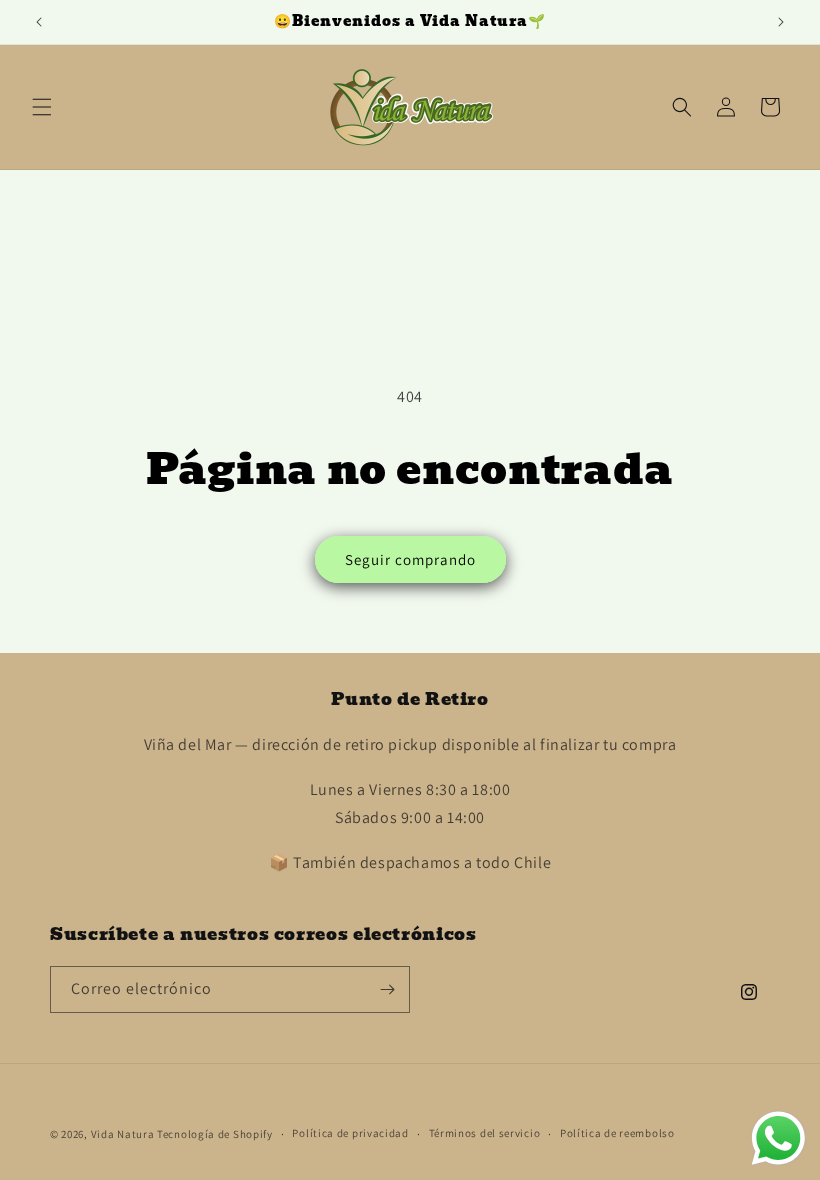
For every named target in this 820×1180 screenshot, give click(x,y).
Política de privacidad (350, 1133)
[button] (42, 107)
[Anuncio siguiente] (781, 22)
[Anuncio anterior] (39, 22)
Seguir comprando (410, 559)
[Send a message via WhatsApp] (778, 1138)
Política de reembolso (617, 1133)
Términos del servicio (485, 1133)
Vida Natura (124, 1134)
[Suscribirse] (387, 989)
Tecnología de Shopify (215, 1134)
